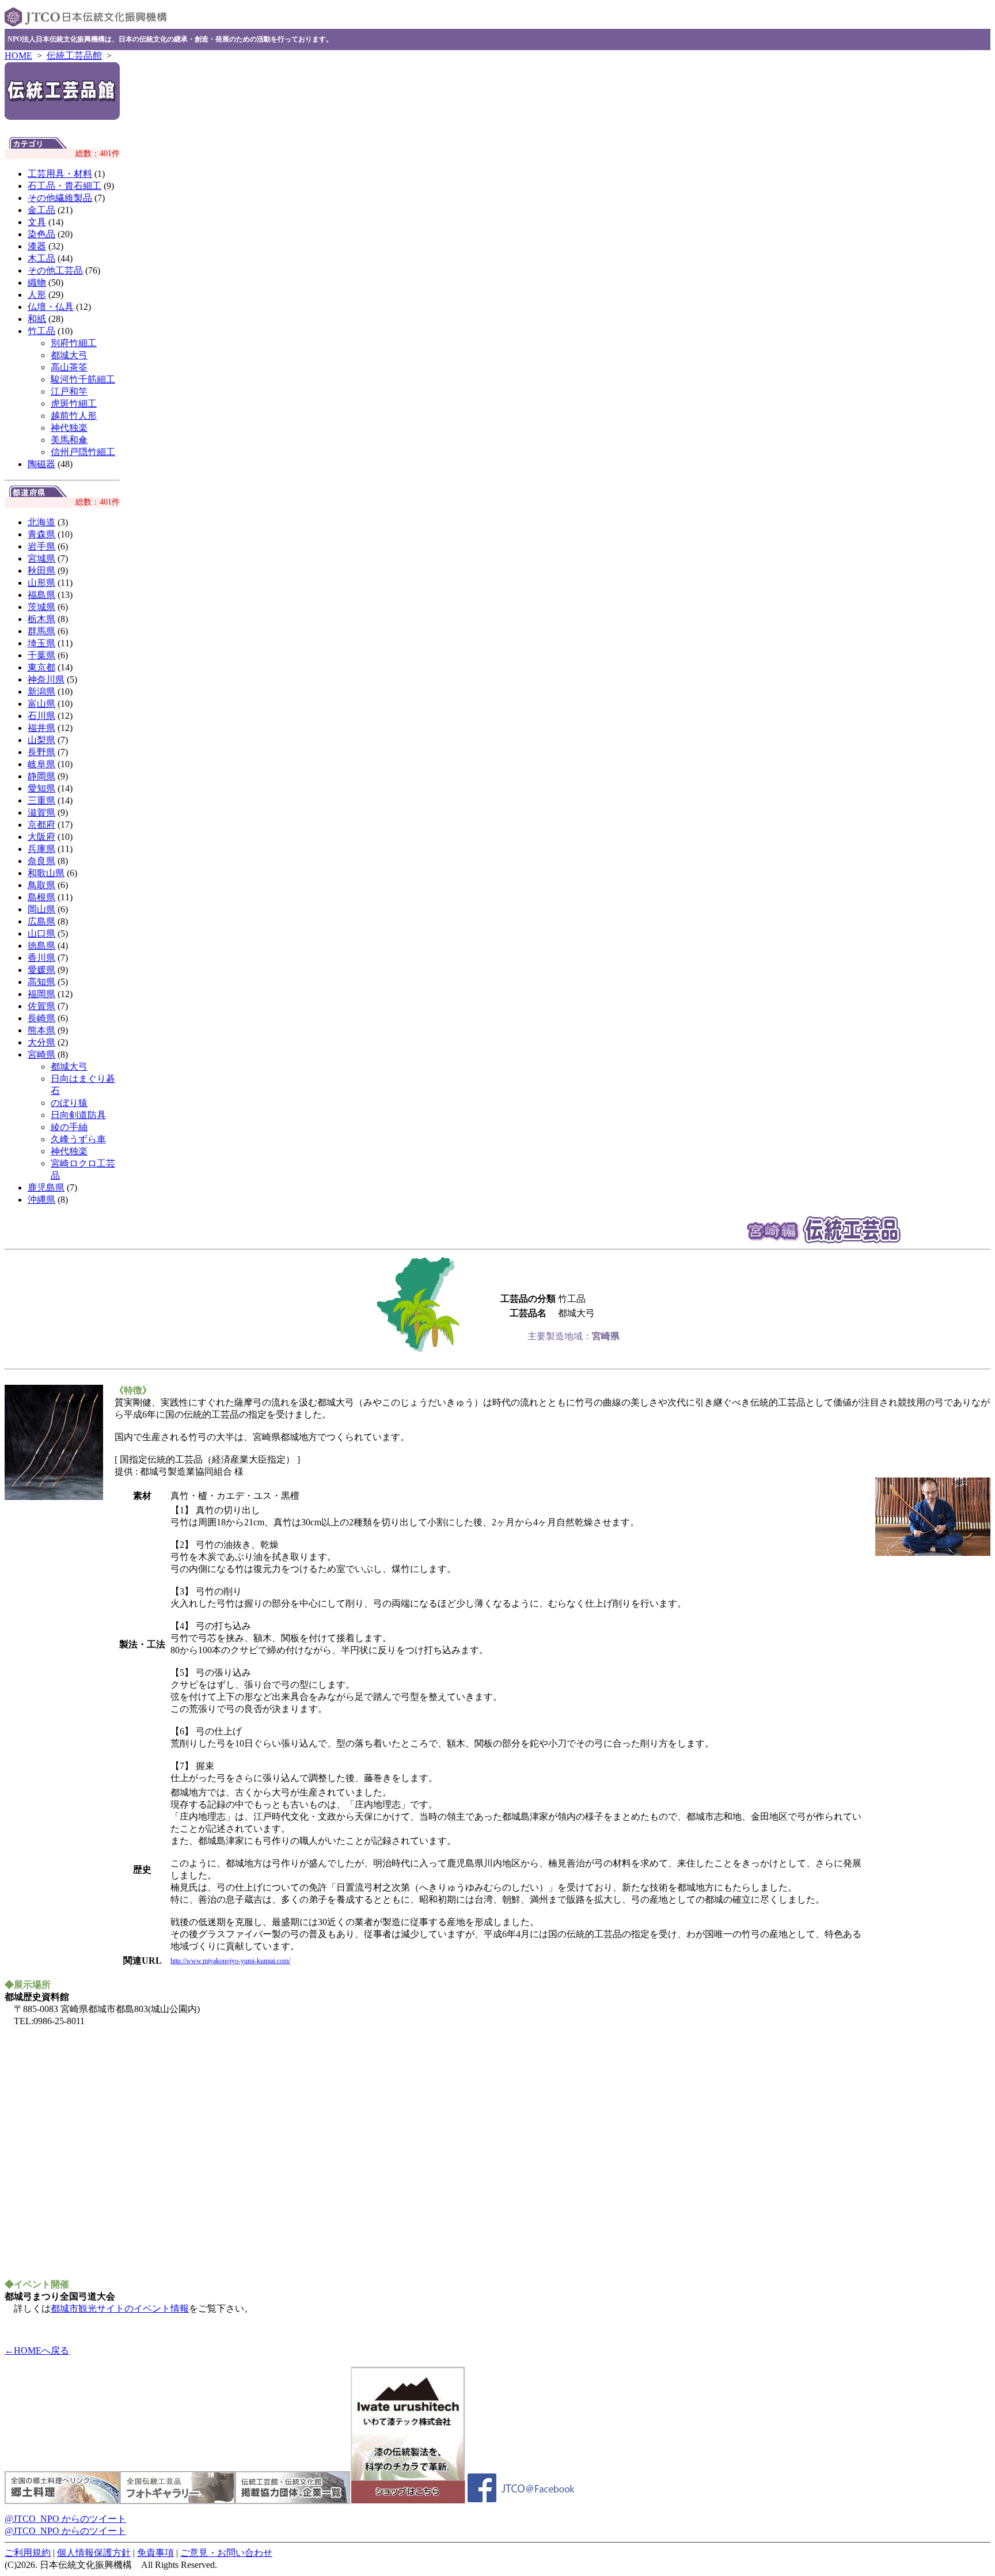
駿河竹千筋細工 (83, 379)
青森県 (41, 534)
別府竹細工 (74, 343)
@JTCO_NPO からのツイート (65, 2519)
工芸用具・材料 (60, 174)
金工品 (41, 210)
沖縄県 (41, 1200)
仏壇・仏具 (51, 307)
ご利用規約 (28, 2553)
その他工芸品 (55, 270)
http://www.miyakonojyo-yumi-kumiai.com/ (230, 1961)
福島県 (41, 595)
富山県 (41, 704)
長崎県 (41, 1018)
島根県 (41, 897)
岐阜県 (41, 764)
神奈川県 (46, 679)
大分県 (41, 1042)
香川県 (41, 958)
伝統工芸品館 (74, 56)
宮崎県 (41, 1054)
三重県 (41, 800)
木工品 (41, 258)
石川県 (41, 716)
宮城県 (41, 558)
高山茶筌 (69, 367)
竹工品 (41, 331)
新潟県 (41, 692)
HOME (18, 56)
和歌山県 (46, 873)
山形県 (41, 583)
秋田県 (41, 571)
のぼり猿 (69, 1103)
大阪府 (41, 837)
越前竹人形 (74, 416)
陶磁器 (41, 464)
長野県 (41, 752)
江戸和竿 (69, 391)
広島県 (41, 921)
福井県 (41, 728)
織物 (37, 283)
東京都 (41, 667)
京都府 (41, 825)
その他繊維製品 (60, 198)
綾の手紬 (69, 1127)
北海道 (41, 522)
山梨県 (41, 740)
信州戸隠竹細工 (83, 452)
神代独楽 (69, 428)
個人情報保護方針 (94, 2553)
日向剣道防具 (78, 1115)
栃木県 (41, 619)
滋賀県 (41, 812)
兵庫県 (41, 849)
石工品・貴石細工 (64, 186)
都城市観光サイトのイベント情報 (120, 2308)
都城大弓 (69, 355)
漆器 (37, 246)
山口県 (41, 933)
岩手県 (41, 546)
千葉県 (41, 655)
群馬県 (41, 631)
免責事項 (155, 2553)
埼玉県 (41, 643)
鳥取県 (41, 885)
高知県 (41, 982)
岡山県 (41, 909)
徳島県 (41, 946)
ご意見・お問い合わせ (226, 2553)
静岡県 (41, 776)
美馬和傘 (69, 440)
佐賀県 (41, 1006)
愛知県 (41, 788)
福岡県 (41, 994)
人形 (37, 295)
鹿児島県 (46, 1187)
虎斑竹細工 (74, 404)
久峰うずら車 (78, 1139)
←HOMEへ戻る (37, 2350)
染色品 (41, 234)
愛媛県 (41, 970)
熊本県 (41, 1030)
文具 (37, 222)
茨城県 (41, 607)
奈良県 (41, 861)
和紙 (37, 319)
